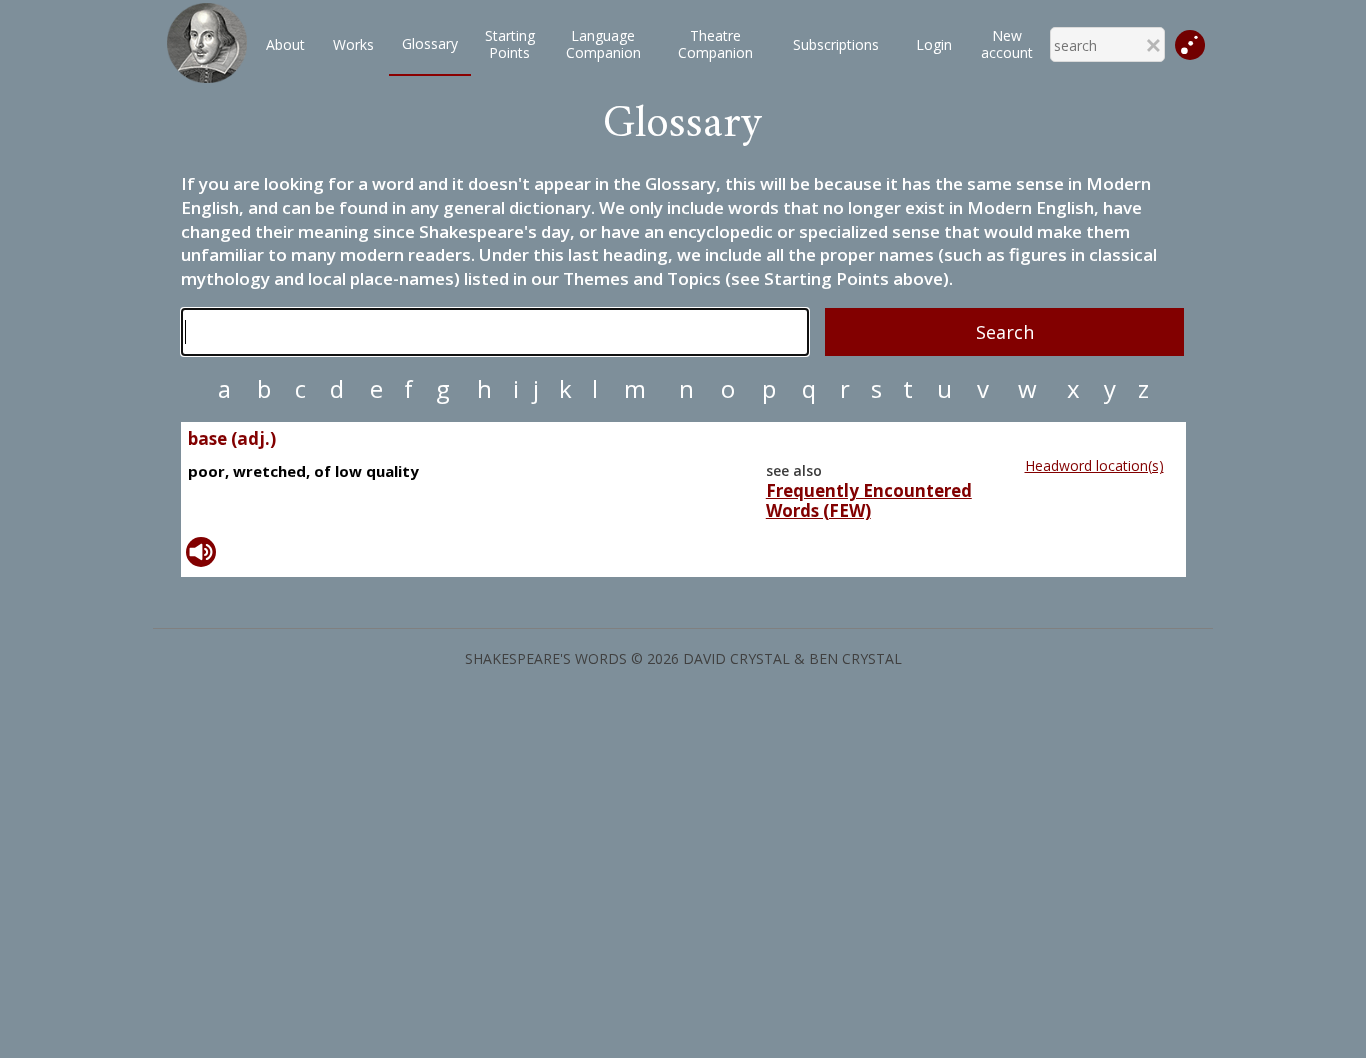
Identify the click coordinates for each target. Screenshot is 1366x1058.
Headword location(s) (1094, 465)
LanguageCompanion (603, 44)
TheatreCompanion (715, 44)
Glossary (430, 43)
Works (353, 44)
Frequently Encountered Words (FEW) (869, 501)
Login (934, 44)
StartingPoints (510, 44)
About (285, 44)
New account (1007, 44)
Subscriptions (836, 44)
